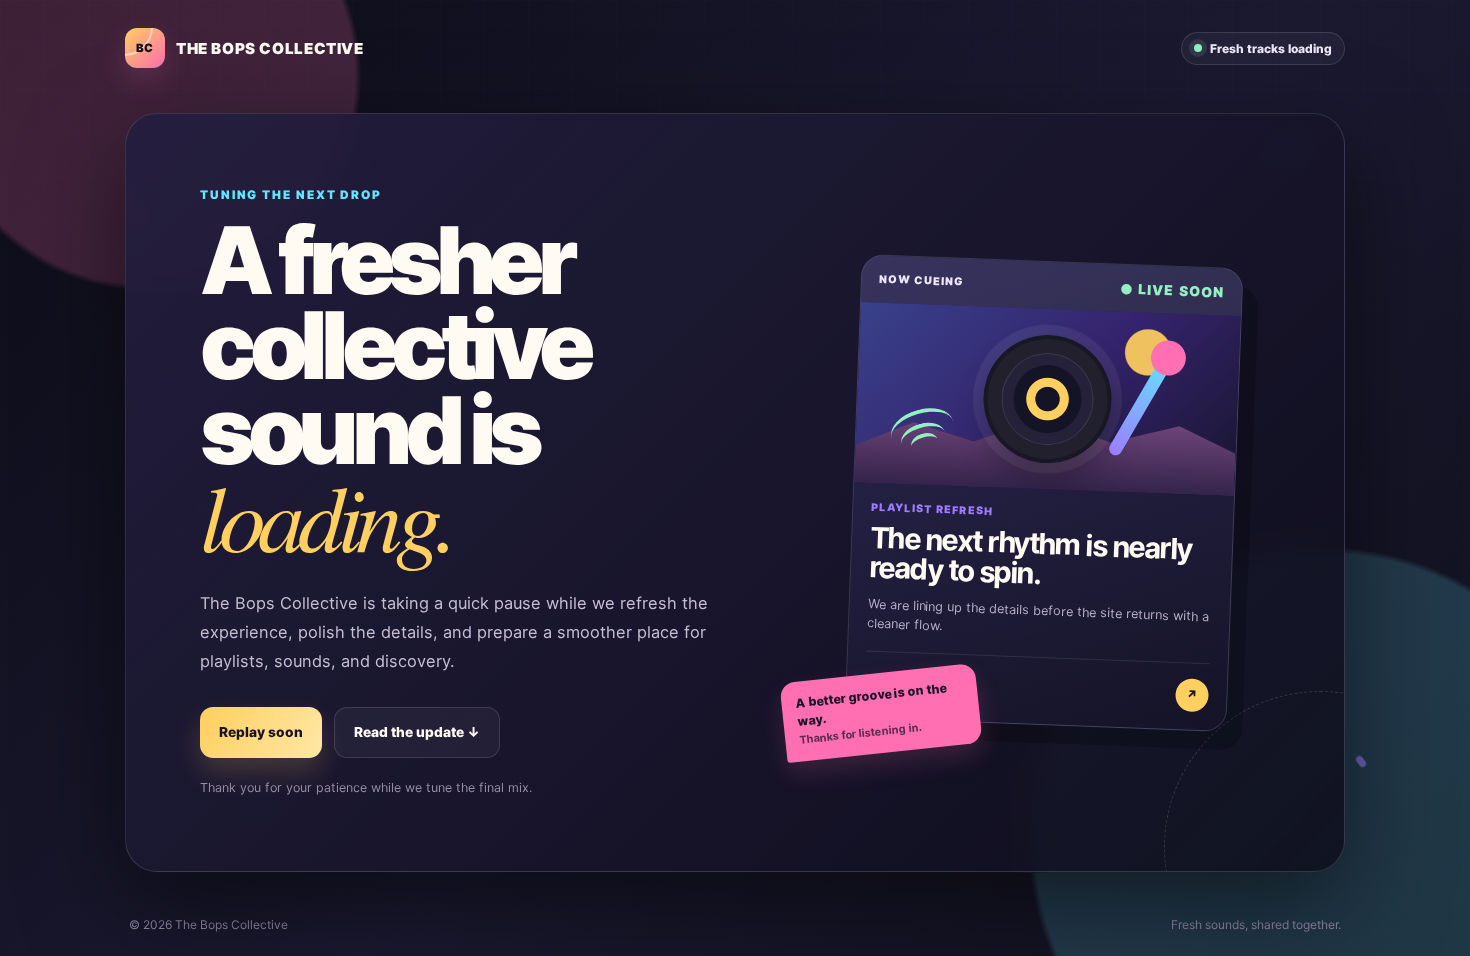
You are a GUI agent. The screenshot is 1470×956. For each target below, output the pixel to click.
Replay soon (261, 732)
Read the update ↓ (417, 732)
